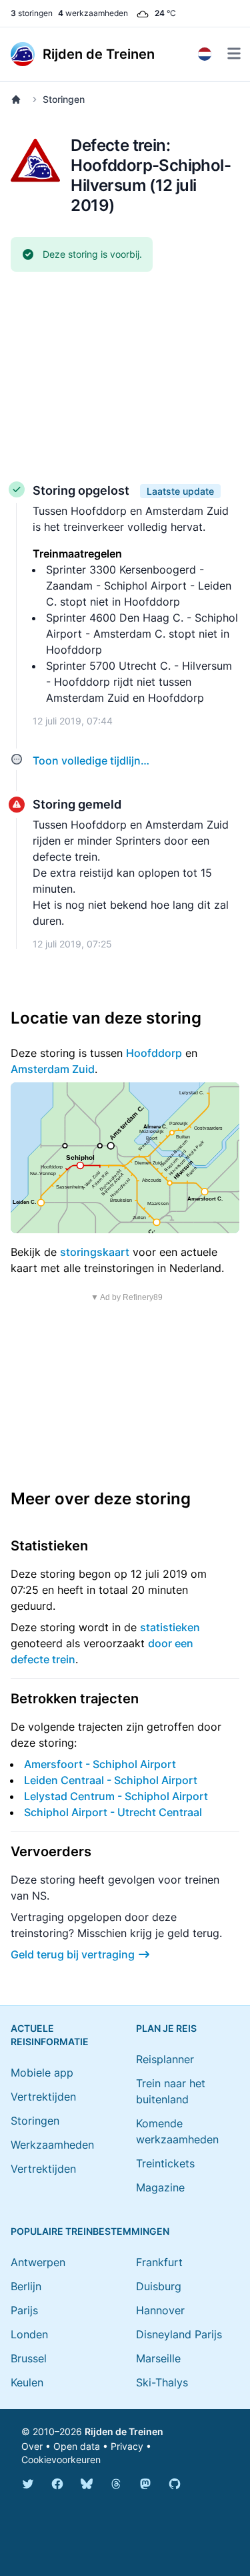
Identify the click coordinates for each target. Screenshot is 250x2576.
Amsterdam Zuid (53, 1069)
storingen (32, 13)
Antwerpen (38, 2262)
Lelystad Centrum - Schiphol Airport (116, 1796)
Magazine (160, 2187)
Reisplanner (165, 2059)
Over (32, 2446)
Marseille (158, 2358)
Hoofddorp (154, 1053)
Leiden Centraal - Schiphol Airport (111, 1780)
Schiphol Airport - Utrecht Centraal (113, 1812)
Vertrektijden (43, 2097)
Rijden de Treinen (124, 2431)
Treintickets (165, 2163)
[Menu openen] (234, 53)
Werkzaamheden (52, 2145)
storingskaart (95, 1252)
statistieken (170, 1627)
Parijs (24, 2310)
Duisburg (159, 2286)
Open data (77, 2446)
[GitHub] (175, 2484)
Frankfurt (159, 2262)
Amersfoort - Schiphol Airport (100, 1764)
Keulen (27, 2382)
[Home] (19, 99)
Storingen (64, 99)
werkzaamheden (93, 13)
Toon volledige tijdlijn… (91, 761)
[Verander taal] (205, 54)
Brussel (29, 2358)
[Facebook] (57, 2484)
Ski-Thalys (162, 2382)
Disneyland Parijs (179, 2334)
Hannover (160, 2310)
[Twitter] (28, 2484)
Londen (29, 2334)
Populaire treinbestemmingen (90, 2231)
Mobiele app (42, 2073)
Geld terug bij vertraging (73, 1954)
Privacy (127, 2446)
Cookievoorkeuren (61, 2459)
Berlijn (26, 2286)
